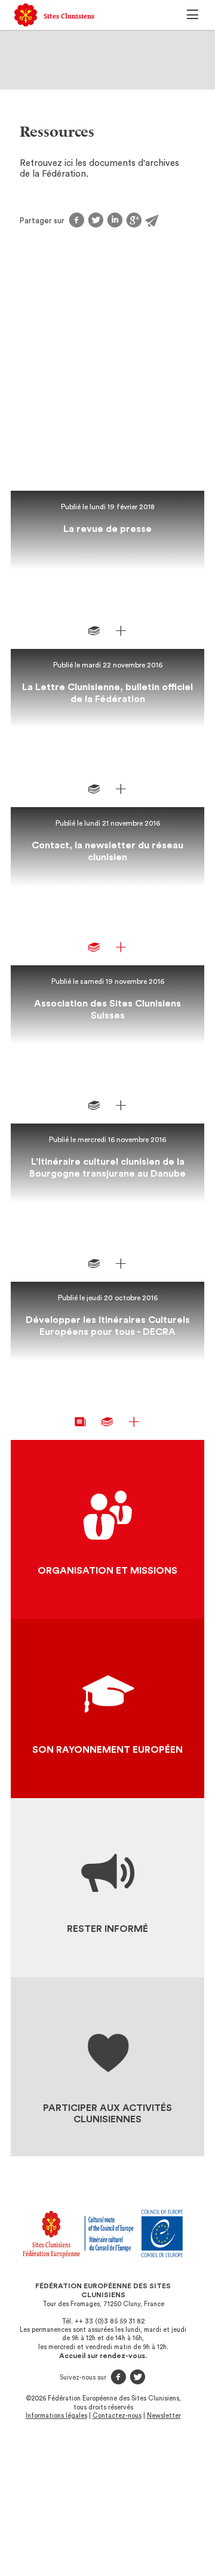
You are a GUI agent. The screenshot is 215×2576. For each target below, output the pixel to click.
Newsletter (164, 2416)
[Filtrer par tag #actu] (81, 1422)
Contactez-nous (117, 2416)
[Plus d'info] (121, 631)
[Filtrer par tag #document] (94, 631)
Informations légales (56, 2416)
